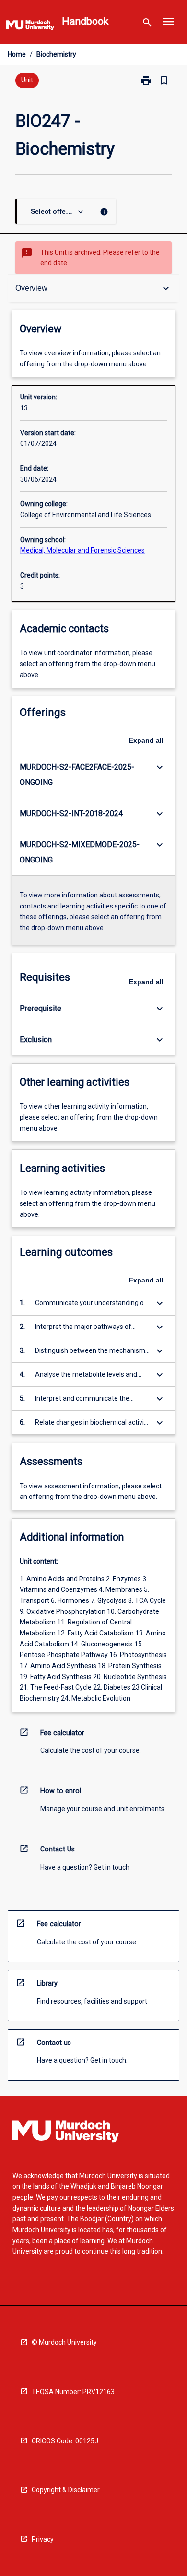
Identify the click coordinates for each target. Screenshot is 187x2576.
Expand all (146, 740)
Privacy (43, 2539)
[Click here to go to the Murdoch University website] (30, 27)
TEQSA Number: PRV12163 (73, 2392)
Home (17, 54)
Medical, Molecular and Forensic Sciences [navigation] (82, 550)
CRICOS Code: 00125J (65, 2441)
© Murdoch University (64, 2342)
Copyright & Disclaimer (66, 2490)
